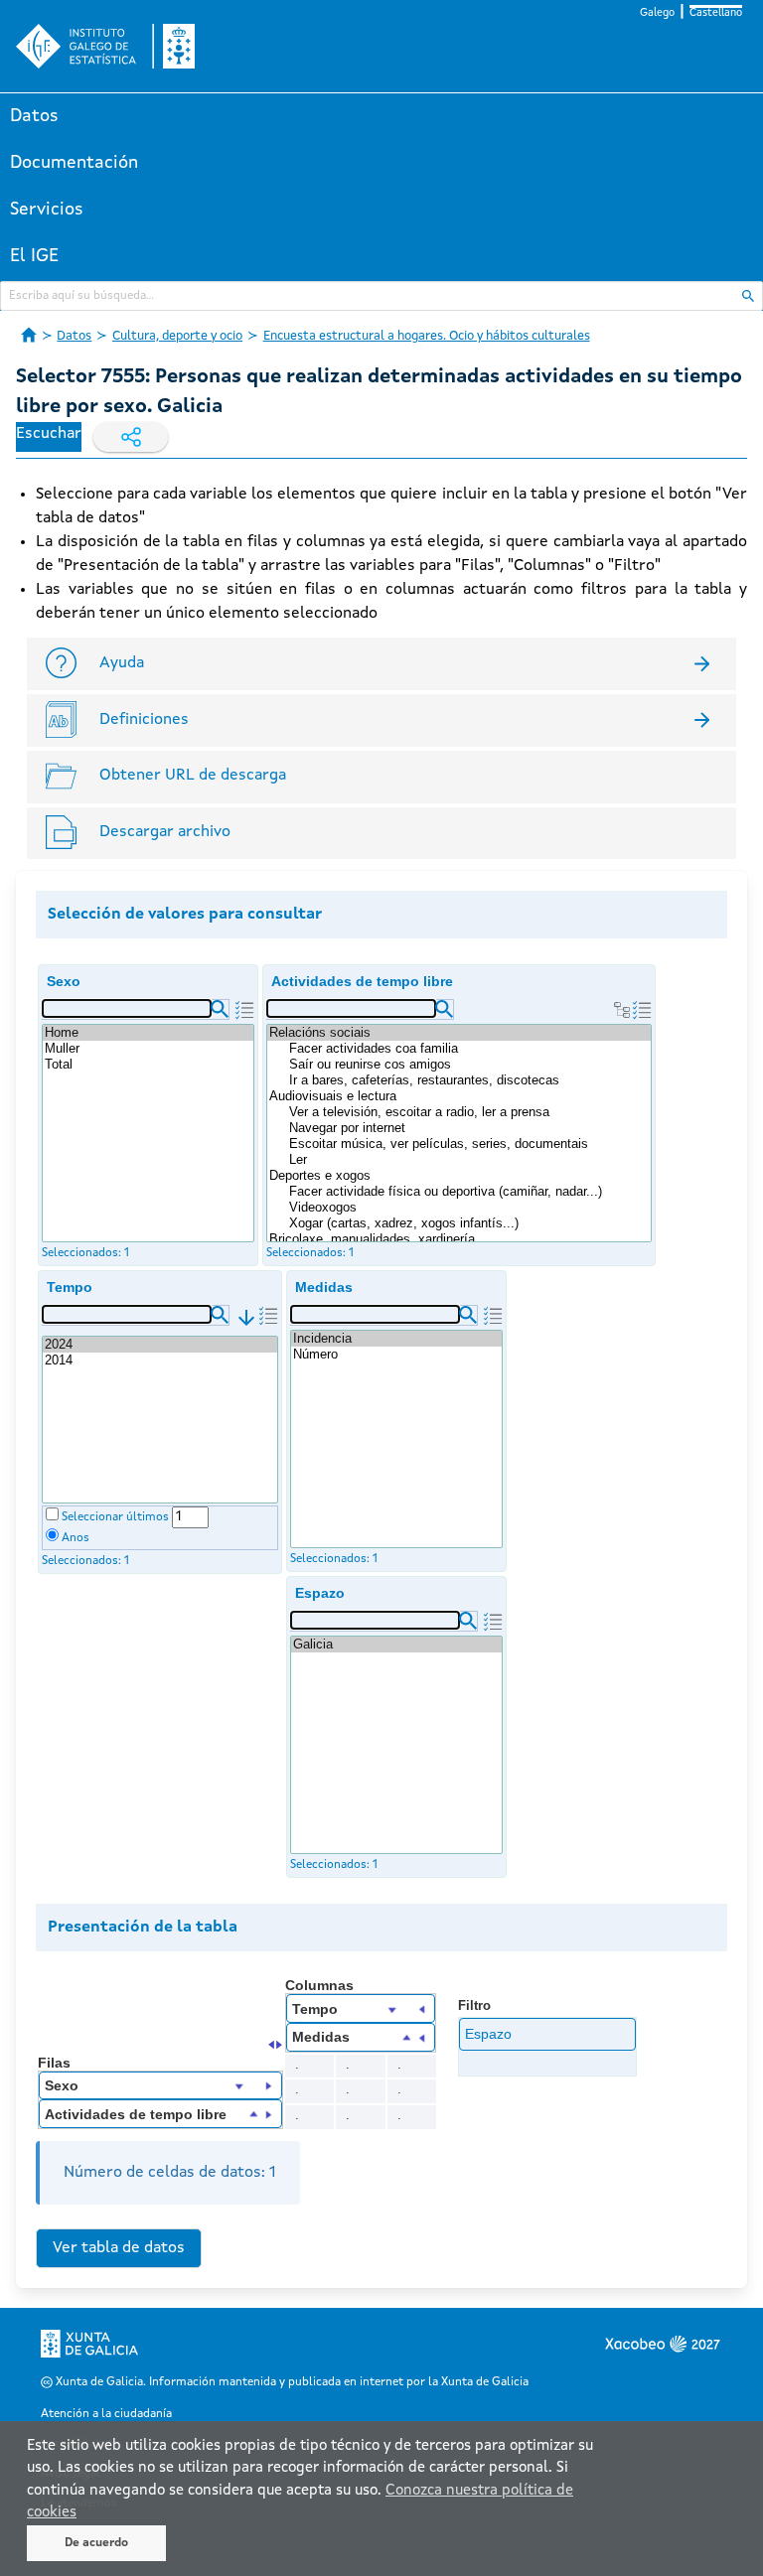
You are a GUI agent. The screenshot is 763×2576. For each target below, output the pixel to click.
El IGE (34, 256)
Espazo (320, 1593)
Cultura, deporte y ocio (177, 336)
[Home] (148, 1033)
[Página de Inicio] (29, 335)
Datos (34, 116)
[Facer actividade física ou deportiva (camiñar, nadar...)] (469, 1192)
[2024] (160, 1345)
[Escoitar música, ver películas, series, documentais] (469, 1144)
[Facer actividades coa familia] (469, 1049)
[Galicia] (396, 1645)
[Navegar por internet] (469, 1128)
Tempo (70, 1287)
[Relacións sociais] (459, 1033)
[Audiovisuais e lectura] (459, 1096)
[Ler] (469, 1160)
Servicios (47, 210)
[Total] (148, 1065)
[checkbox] (52, 1514)
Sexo (64, 981)
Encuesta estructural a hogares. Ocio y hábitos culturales (427, 336)
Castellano (716, 13)
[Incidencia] (396, 1339)
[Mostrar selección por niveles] (622, 1010)
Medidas (324, 1287)
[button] (220, 1009)
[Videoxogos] (469, 1208)
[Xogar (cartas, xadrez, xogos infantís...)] (469, 1223)
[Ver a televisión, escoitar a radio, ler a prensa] (469, 1112)
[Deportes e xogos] (459, 1176)
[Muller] (148, 1049)
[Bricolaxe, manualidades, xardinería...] (459, 1239)
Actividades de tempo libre (362, 981)
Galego (657, 13)
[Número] (396, 1355)
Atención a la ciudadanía (106, 2414)
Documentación (74, 163)
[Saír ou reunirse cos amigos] (469, 1065)
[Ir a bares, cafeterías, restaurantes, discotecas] (469, 1080)
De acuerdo (96, 2543)
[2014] (160, 1360)
